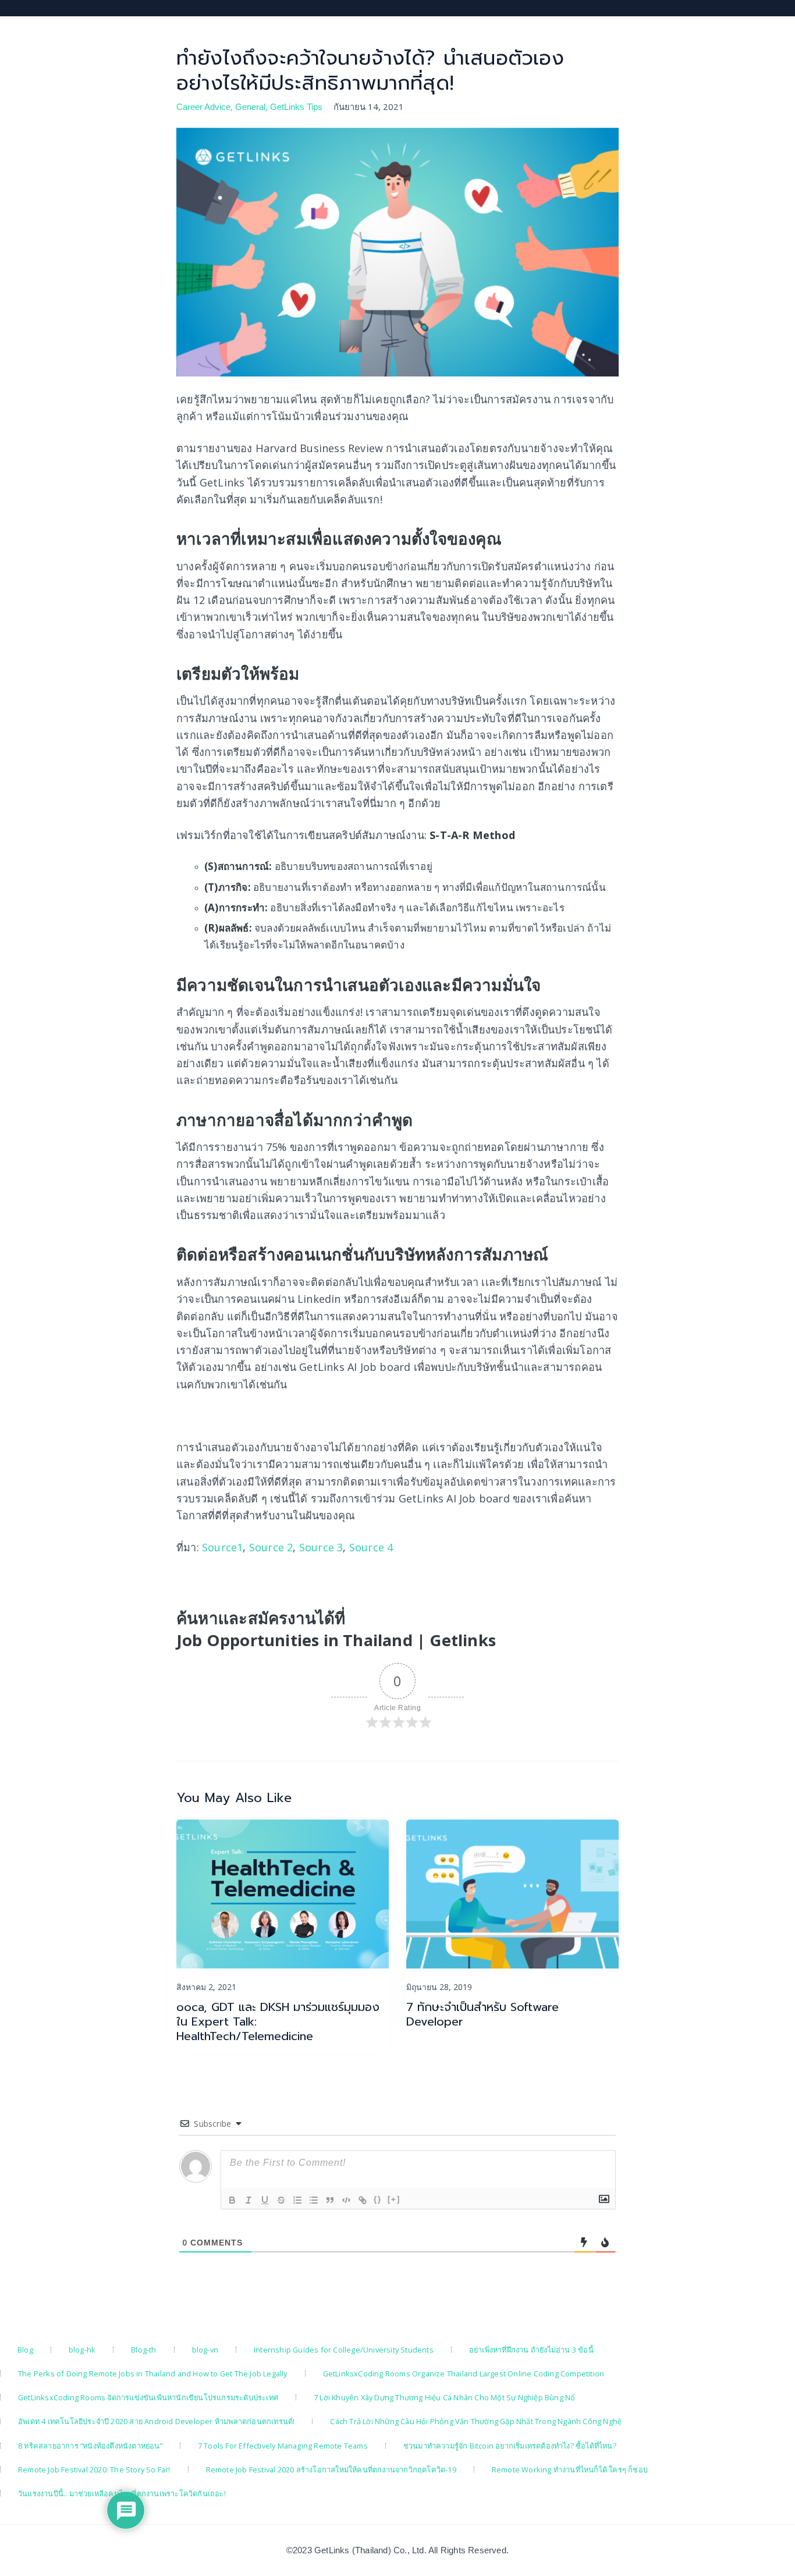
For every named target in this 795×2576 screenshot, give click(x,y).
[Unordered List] (314, 2200)
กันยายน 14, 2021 (369, 106)
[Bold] (232, 2200)
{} (378, 2199)
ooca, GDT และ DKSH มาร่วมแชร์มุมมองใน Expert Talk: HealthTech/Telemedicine (278, 2022)
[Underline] (265, 2200)
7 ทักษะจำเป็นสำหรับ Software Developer (482, 2014)
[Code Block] (346, 2200)
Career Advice (203, 107)
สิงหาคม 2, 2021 (206, 1987)
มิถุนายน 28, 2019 (439, 1987)
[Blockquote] (330, 2200)
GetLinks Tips (296, 107)
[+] (394, 2199)
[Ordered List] (297, 2200)
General (250, 107)
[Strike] (281, 2200)
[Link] (363, 2200)
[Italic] (249, 2200)
